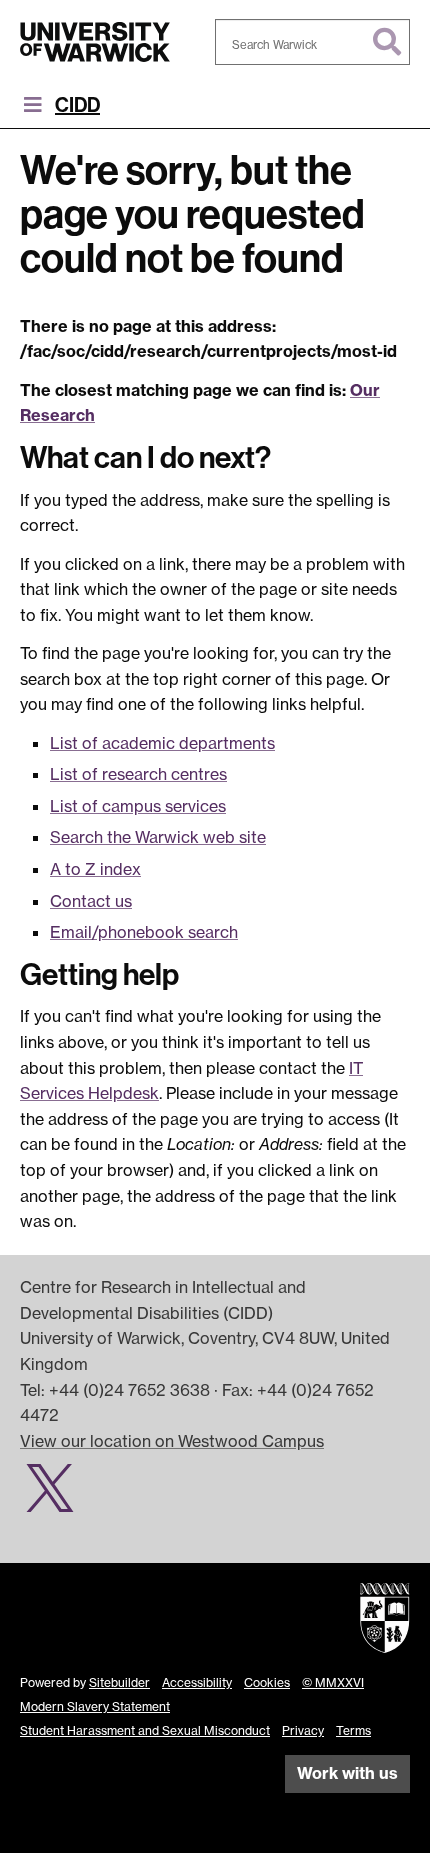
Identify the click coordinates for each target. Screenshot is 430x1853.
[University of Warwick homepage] (95, 42)
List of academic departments (162, 743)
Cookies (267, 1682)
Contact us (91, 901)
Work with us (347, 1773)
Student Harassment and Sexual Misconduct (145, 1730)
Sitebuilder (119, 1682)
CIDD (77, 105)
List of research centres (138, 774)
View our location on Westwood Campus (172, 1441)
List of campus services (138, 806)
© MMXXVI (333, 1682)
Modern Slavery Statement (95, 1706)
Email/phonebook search (144, 932)
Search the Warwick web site (158, 837)
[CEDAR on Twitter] (57, 1499)
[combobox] (312, 42)
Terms (353, 1730)
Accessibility (197, 1682)
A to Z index (95, 869)
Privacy (303, 1730)
